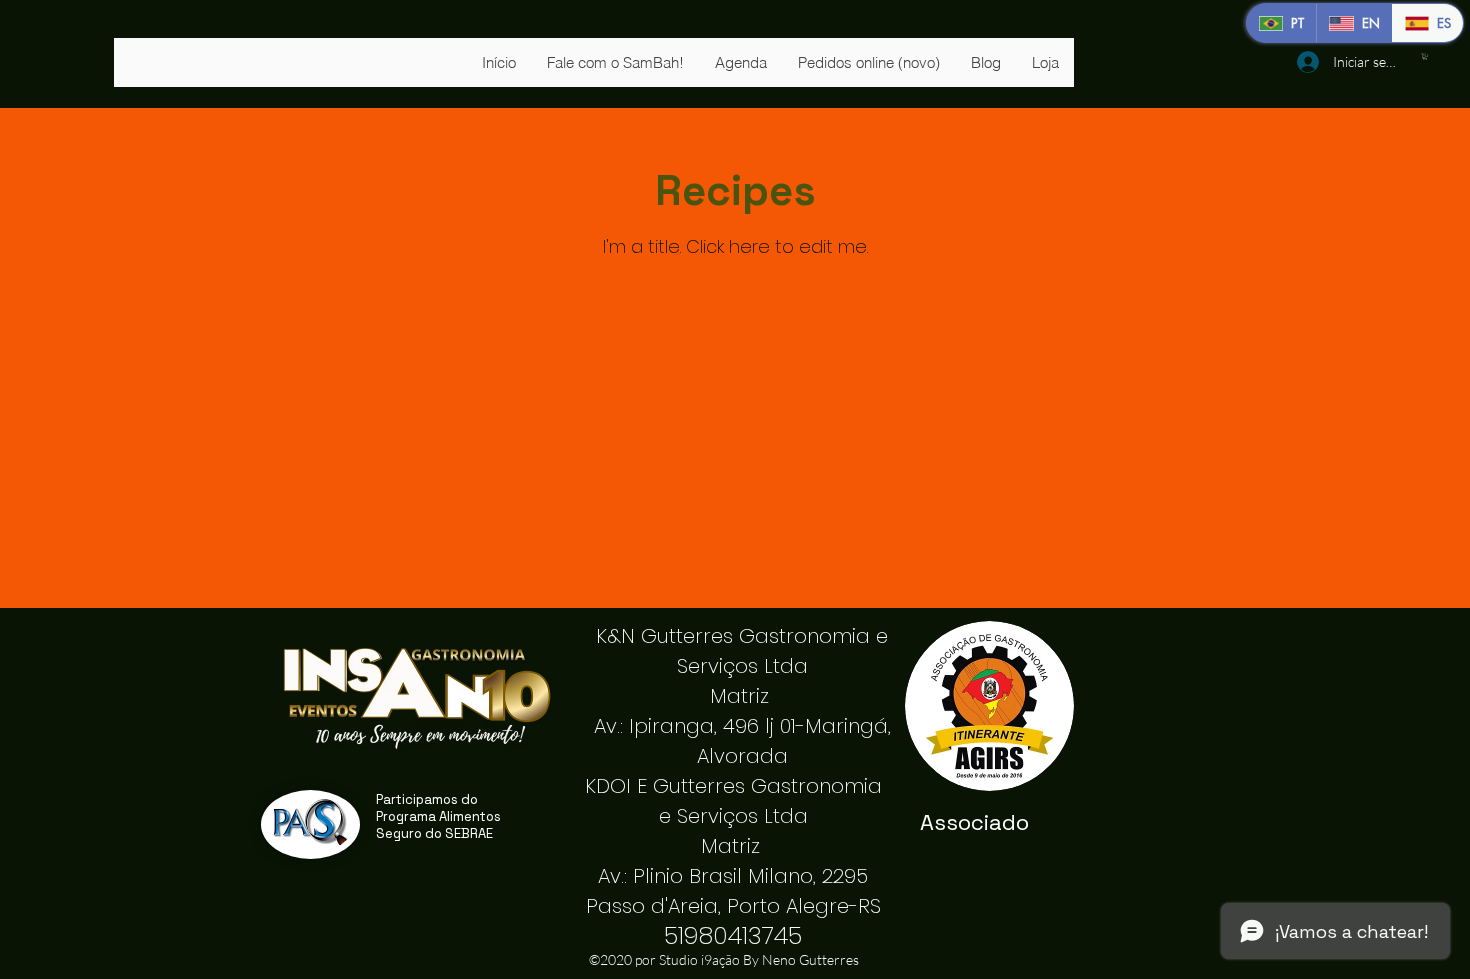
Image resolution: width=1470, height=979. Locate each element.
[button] (1425, 56)
